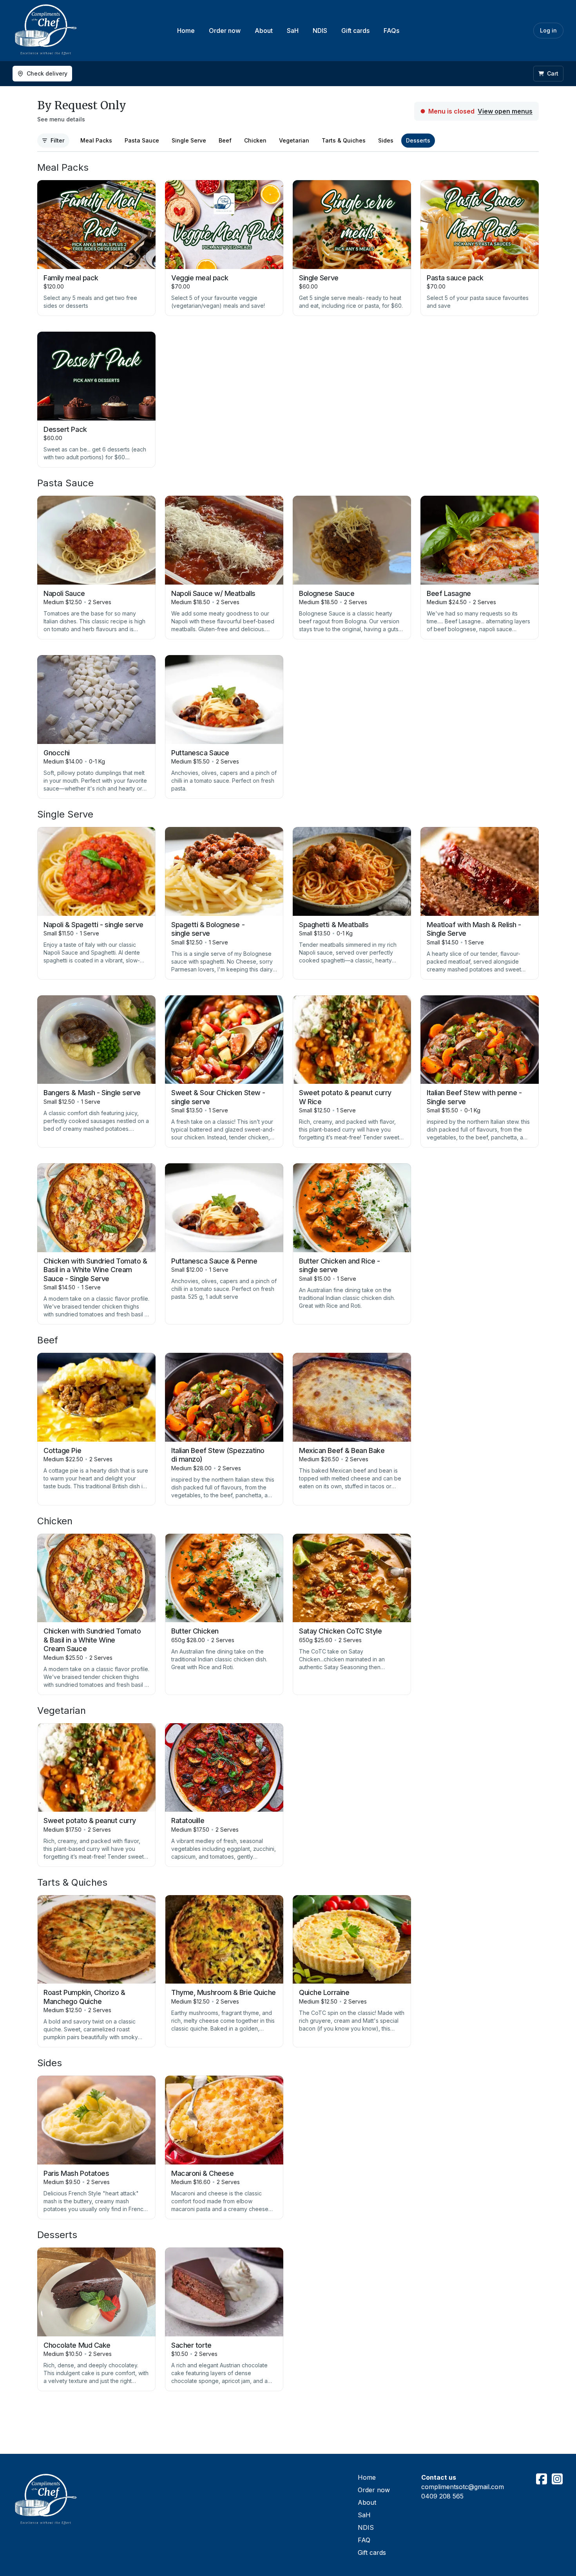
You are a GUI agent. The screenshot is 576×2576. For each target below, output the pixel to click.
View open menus (505, 111)
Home (186, 31)
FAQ (364, 2540)
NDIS (320, 31)
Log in (548, 30)
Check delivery (47, 73)
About (264, 31)
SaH (293, 31)
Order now (225, 31)
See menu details (61, 119)
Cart (553, 73)
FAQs (391, 31)
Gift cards (355, 31)
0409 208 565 (442, 2496)
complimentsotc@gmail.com (463, 2487)
